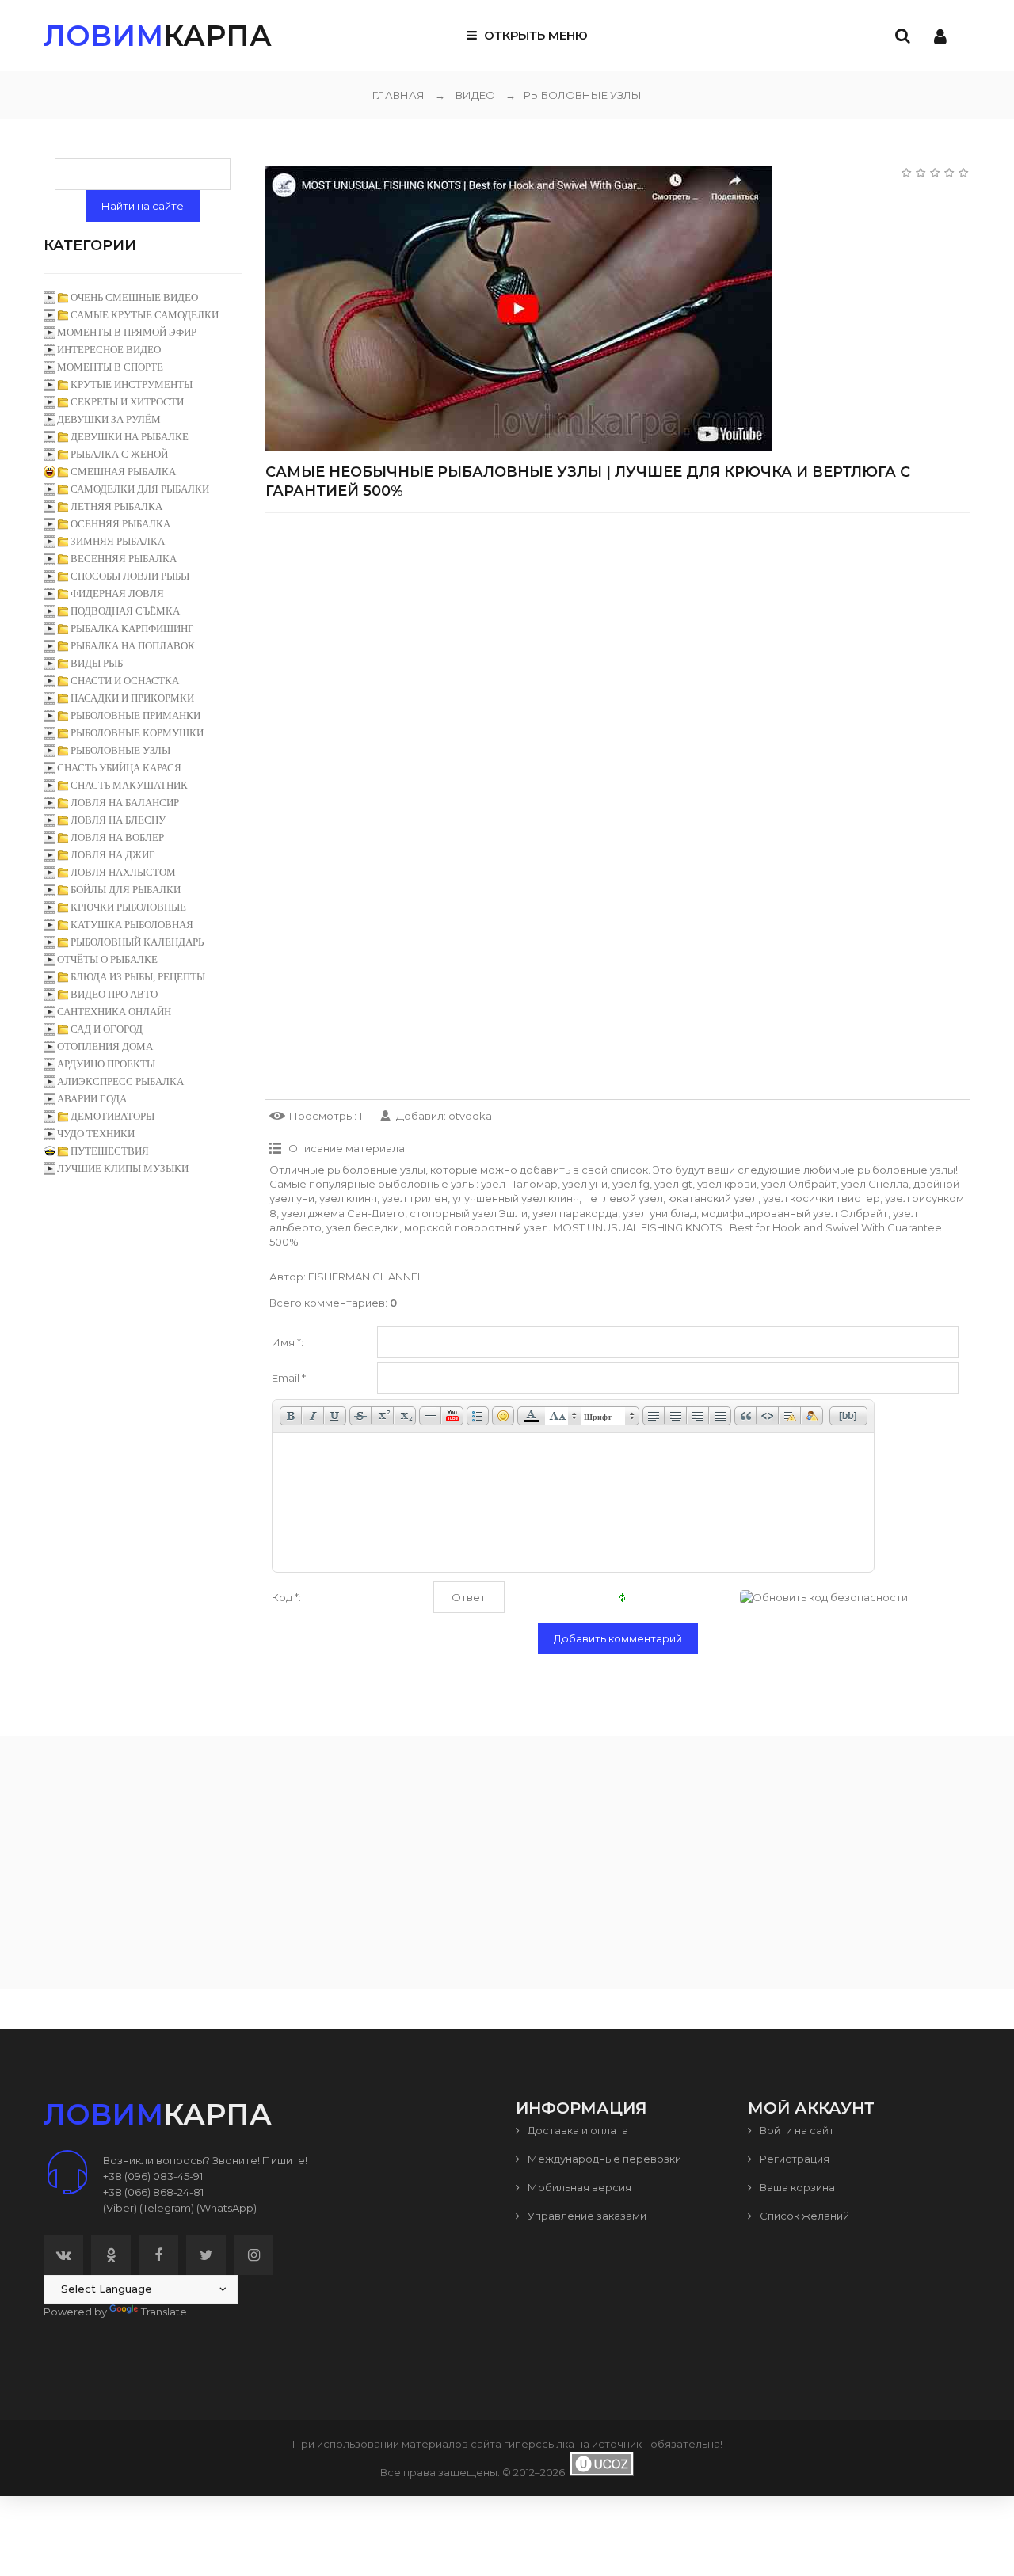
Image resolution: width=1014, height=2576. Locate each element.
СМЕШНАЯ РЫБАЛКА (123, 472)
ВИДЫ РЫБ (97, 663)
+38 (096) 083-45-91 (153, 2176)
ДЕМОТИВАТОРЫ (112, 1116)
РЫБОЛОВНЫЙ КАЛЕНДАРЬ (137, 942)
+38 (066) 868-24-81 (153, 2192)
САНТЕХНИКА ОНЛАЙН (114, 1012)
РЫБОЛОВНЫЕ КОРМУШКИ (137, 733)
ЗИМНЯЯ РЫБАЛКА (118, 541)
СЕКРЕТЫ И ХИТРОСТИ (127, 402)
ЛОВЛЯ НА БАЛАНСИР (125, 803)
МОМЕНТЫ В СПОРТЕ (110, 367)
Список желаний (803, 2216)
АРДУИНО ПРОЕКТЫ (106, 1064)
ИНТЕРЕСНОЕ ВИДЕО (109, 350)
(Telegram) (167, 2208)
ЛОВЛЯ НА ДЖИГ (113, 855)
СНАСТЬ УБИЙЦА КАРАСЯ (119, 768)
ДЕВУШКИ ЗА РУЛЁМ (109, 419)
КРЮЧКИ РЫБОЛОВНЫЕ (128, 907)
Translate (164, 2312)
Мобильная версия (578, 2187)
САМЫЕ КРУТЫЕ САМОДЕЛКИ (145, 315)
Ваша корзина (796, 2187)
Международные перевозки (603, 2159)
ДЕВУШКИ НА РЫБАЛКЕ (130, 437)
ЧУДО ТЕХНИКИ (96, 1134)
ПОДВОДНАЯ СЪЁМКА (125, 611)
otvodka (470, 1116)
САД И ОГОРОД (107, 1029)
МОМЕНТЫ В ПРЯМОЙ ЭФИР (127, 332)
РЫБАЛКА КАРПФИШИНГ (132, 628)
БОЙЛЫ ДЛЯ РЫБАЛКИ (126, 890)
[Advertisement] (618, 636)
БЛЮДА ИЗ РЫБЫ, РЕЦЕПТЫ (138, 977)
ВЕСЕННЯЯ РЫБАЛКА (124, 559)
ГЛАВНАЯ (398, 95)
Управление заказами (586, 2216)
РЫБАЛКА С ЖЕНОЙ (119, 454)
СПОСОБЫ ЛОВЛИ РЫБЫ (130, 576)
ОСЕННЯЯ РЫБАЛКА (120, 524)
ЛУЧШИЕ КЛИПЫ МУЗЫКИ (123, 1168)
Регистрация (793, 2159)
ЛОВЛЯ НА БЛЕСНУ (118, 820)
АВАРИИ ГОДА (92, 1099)
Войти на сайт (796, 2130)
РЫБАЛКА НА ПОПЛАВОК (133, 646)
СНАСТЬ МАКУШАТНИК (129, 785)
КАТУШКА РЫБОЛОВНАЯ (132, 925)
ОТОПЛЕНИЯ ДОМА (105, 1046)
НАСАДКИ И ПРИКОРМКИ (132, 698)
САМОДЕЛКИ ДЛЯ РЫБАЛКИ (140, 489)
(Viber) (120, 2208)
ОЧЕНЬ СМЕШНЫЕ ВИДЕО (134, 297)
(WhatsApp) (227, 2208)
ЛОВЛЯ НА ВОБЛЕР (117, 837)
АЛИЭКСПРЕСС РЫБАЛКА (120, 1081)
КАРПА (158, 36)
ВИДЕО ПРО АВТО (114, 994)
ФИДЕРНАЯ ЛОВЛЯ (117, 594)
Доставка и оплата (577, 2130)
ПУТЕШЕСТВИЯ (110, 1151)
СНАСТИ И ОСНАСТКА (125, 681)
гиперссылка (539, 2444)
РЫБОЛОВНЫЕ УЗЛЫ (574, 95)
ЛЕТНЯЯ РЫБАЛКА (116, 506)
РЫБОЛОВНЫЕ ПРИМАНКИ (135, 715)
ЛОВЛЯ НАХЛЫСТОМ (123, 872)
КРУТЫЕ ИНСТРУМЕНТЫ (132, 384)
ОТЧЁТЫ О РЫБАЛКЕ (107, 959)
